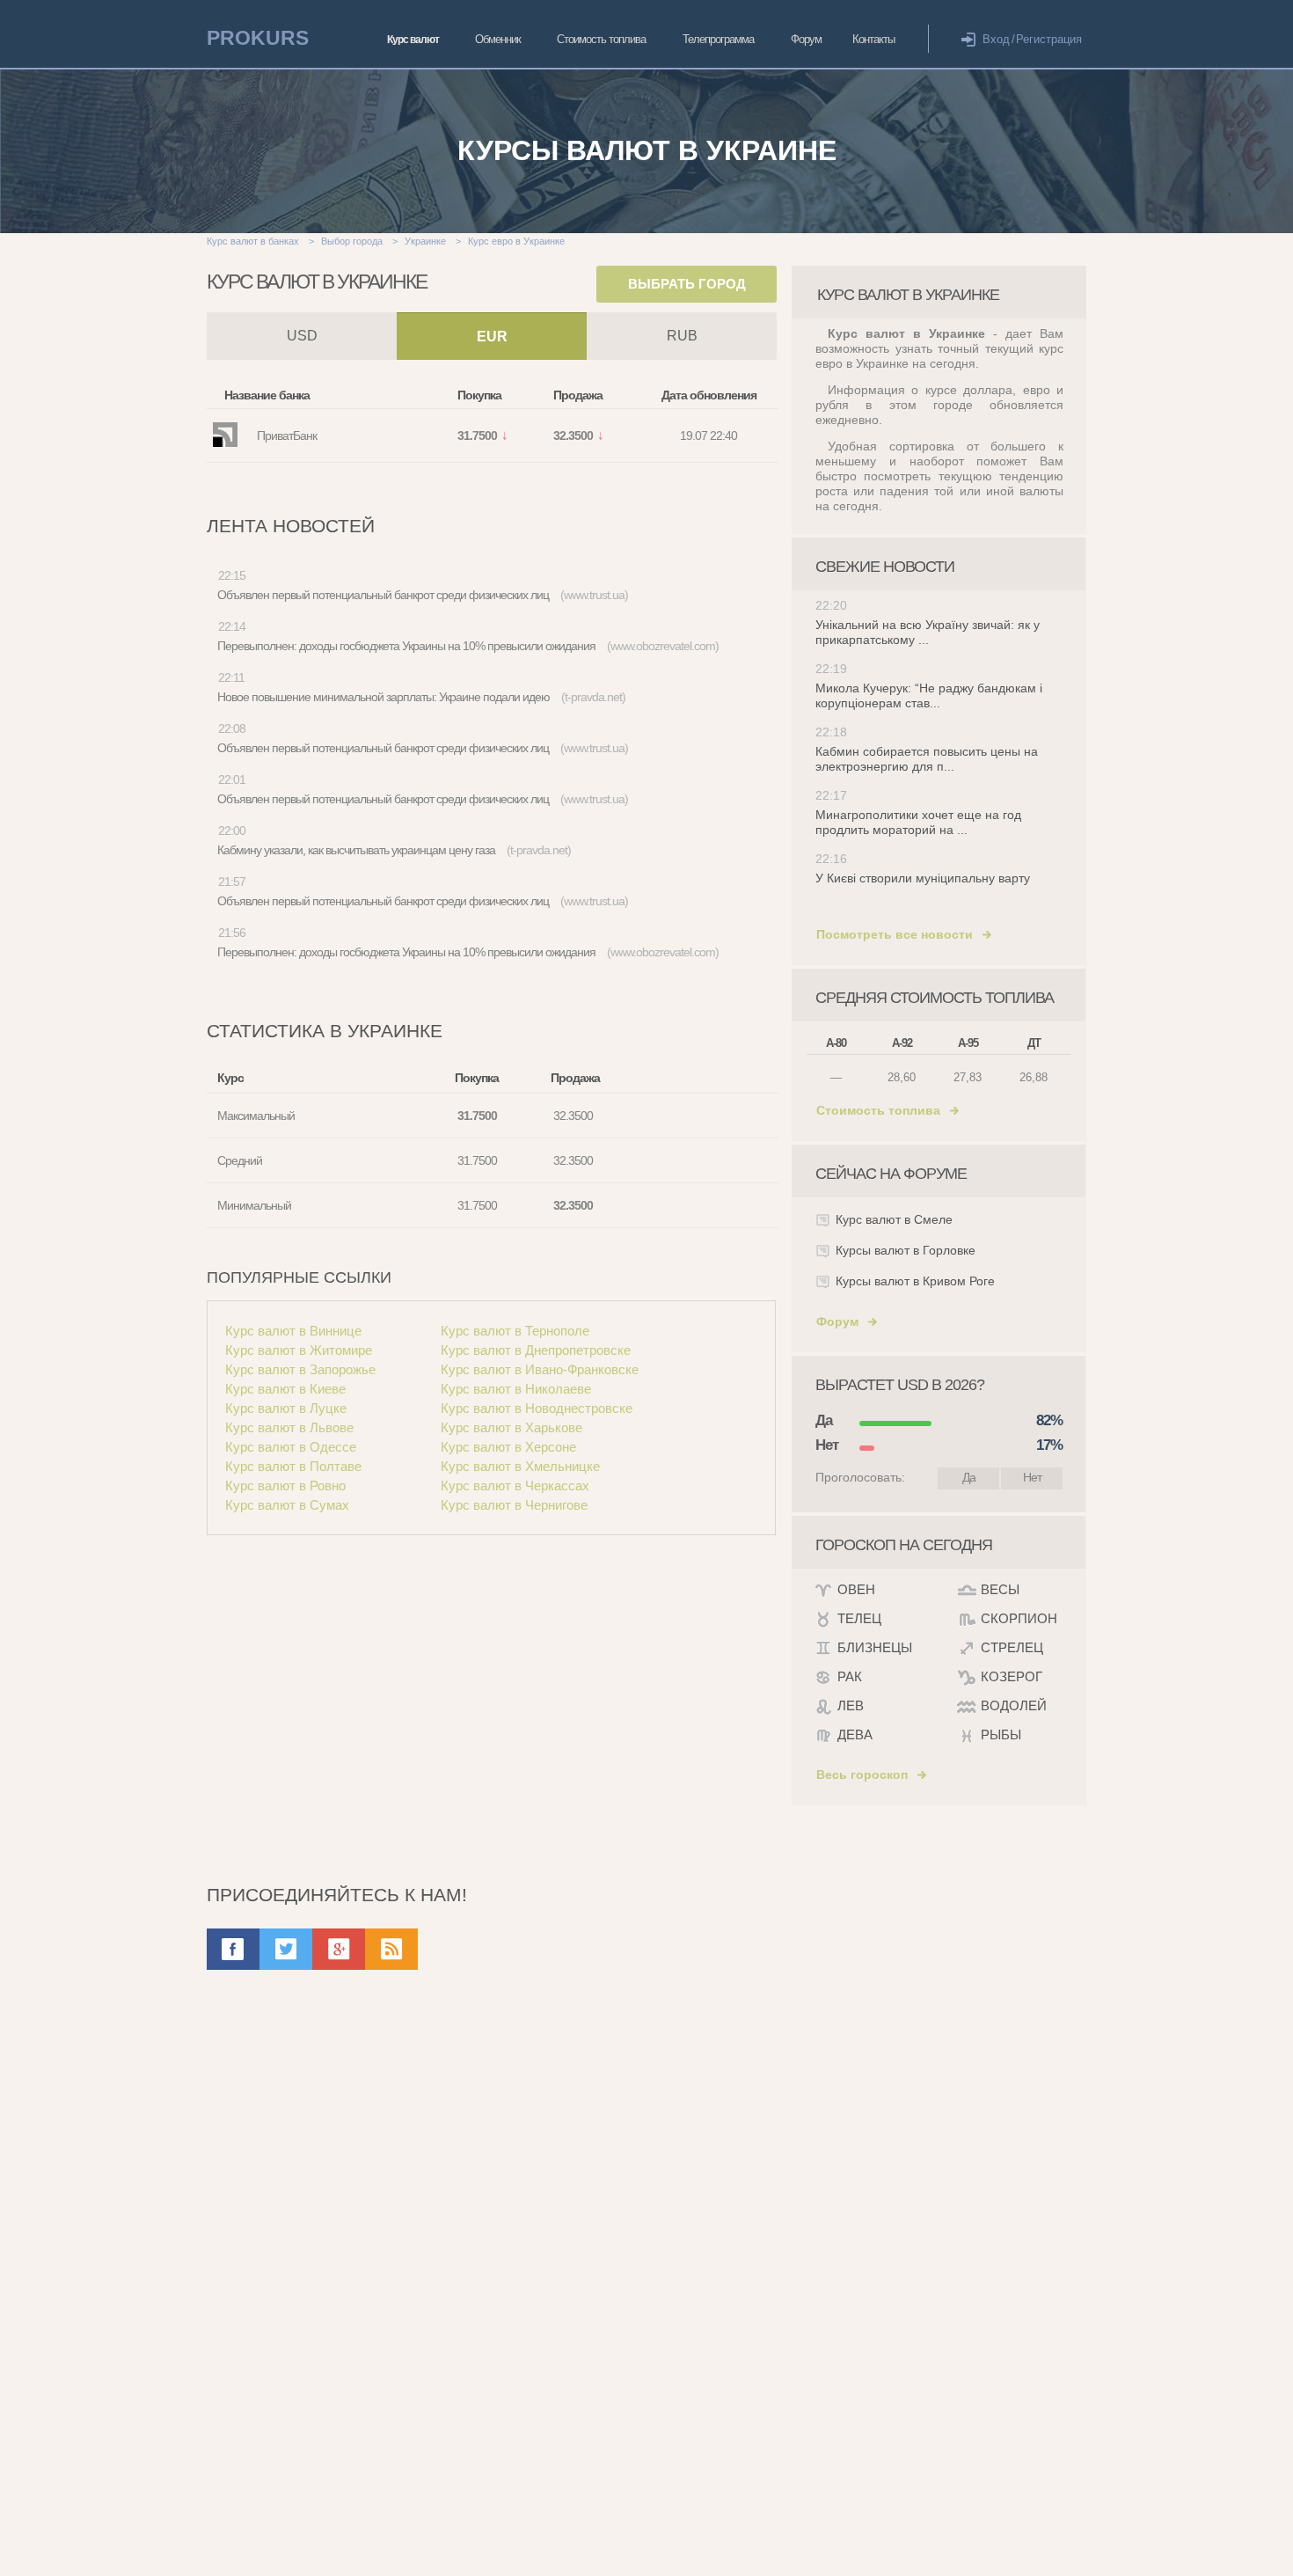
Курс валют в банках (253, 241)
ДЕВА (855, 1734)
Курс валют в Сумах (287, 1505)
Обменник (498, 39)
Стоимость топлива (601, 39)
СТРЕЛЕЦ (1012, 1647)
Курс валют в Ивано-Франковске (540, 1369)
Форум (806, 39)
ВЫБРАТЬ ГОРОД (687, 284)
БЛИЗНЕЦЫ (875, 1647)
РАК (850, 1676)
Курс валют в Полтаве (293, 1466)
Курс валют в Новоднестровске (537, 1408)
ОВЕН (856, 1589)
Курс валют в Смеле (894, 1219)
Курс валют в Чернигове (514, 1505)
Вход (996, 39)
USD (302, 336)
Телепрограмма (718, 39)
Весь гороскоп (862, 1775)
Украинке (425, 241)
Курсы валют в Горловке (906, 1250)
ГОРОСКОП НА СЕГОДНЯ (904, 1545)
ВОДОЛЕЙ (1014, 1705)
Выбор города (352, 241)
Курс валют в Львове (289, 1427)
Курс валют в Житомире (299, 1350)
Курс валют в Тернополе (515, 1331)
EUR (492, 337)
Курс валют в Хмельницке (520, 1466)
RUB (682, 336)
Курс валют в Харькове (511, 1427)
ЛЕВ (851, 1705)
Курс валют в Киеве (285, 1389)
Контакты (873, 39)
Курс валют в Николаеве (516, 1389)
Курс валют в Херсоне (508, 1447)
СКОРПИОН (1019, 1618)
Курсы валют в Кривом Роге (915, 1281)
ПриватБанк (287, 435)
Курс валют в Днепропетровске (536, 1350)
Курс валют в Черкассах (515, 1486)
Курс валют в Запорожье (300, 1369)
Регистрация (1049, 39)
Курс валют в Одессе (291, 1447)
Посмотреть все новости (895, 934)
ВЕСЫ (1000, 1589)
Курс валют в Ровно (285, 1486)
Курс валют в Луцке (286, 1408)
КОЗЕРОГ (1012, 1676)
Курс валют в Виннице (293, 1331)
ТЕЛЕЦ (859, 1618)
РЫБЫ (1001, 1734)
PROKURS (258, 38)
